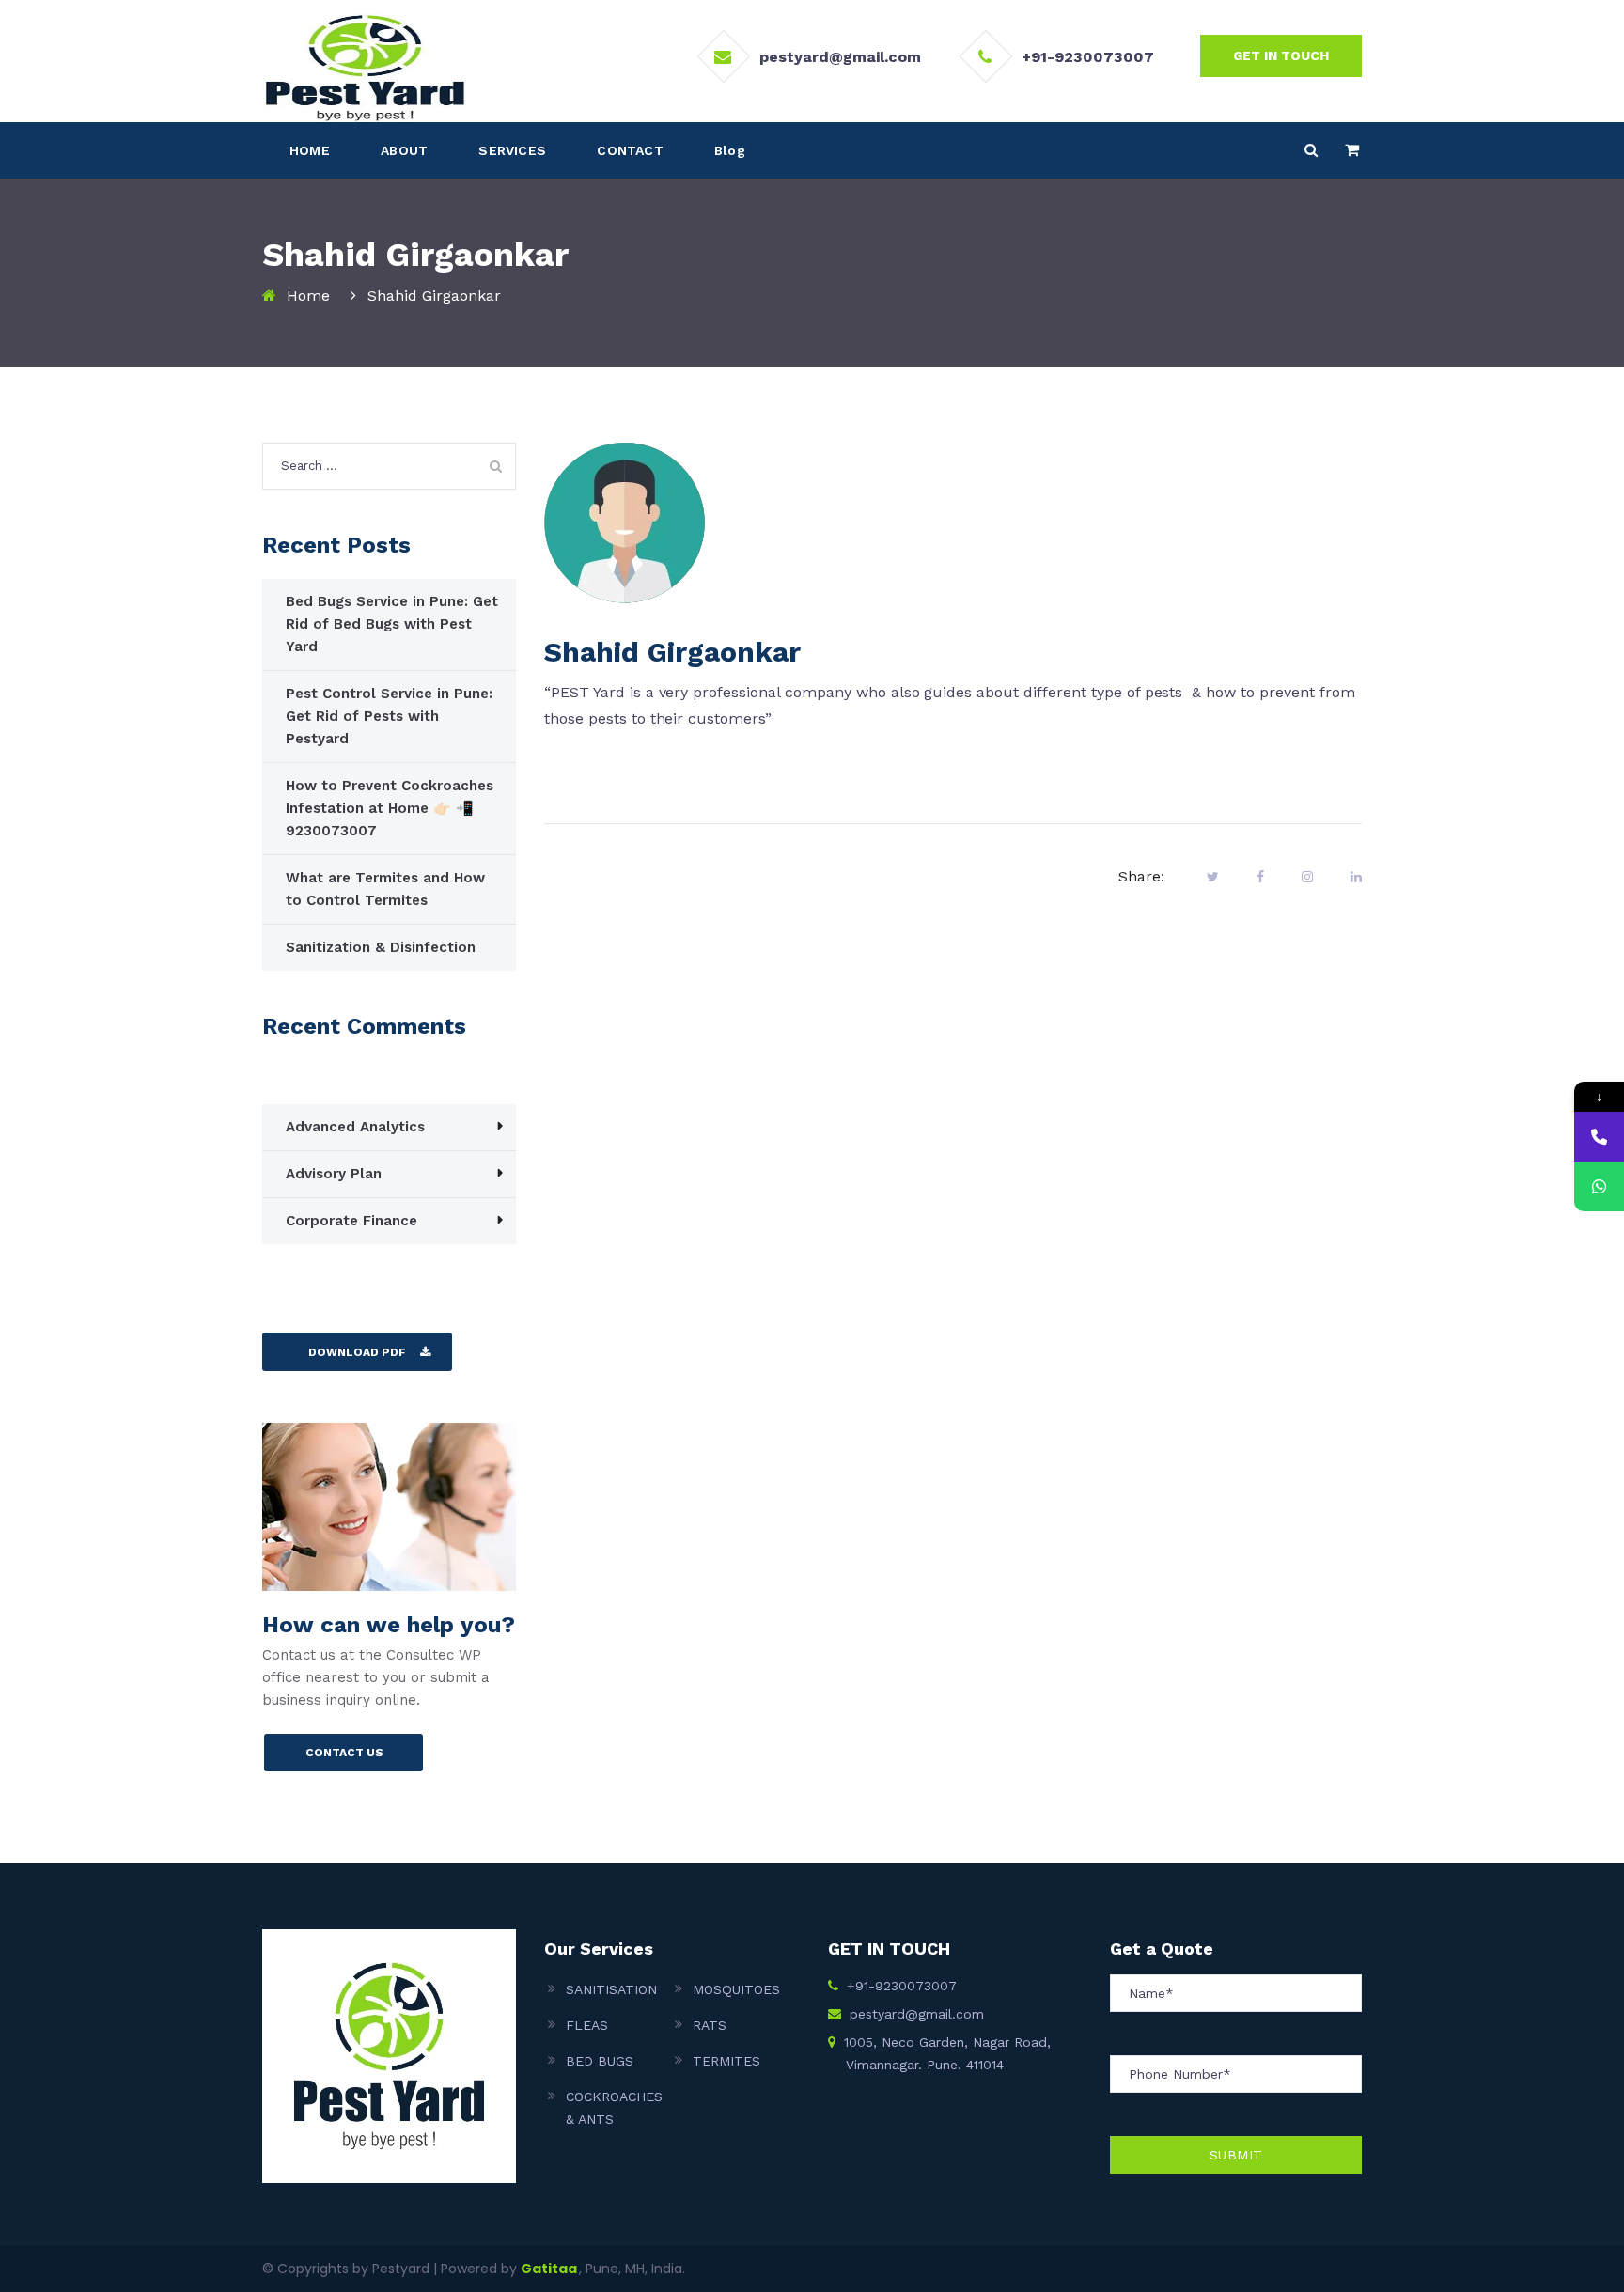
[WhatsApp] (1599, 1186)
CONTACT (630, 150)
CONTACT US (344, 1753)
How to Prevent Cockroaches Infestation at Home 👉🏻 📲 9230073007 (390, 808)
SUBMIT (1236, 2155)
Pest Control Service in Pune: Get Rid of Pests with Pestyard (389, 716)
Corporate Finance (351, 1221)
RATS (710, 2025)
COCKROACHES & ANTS (614, 2108)
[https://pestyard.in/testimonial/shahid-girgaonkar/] (1307, 877)
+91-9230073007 (1088, 57)
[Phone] (1599, 1137)
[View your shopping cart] (1352, 150)
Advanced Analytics (355, 1127)
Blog (730, 150)
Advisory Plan (334, 1174)
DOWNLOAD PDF (357, 1352)
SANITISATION (611, 1989)
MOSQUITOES (736, 1989)
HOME (310, 150)
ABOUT (404, 150)
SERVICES (512, 150)
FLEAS (587, 2025)
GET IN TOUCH (1281, 55)
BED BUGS (600, 2061)
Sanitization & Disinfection (381, 947)
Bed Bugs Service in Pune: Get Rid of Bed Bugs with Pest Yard (392, 624)
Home (308, 296)
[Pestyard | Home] (364, 67)
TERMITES (726, 2061)
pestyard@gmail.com (840, 57)
